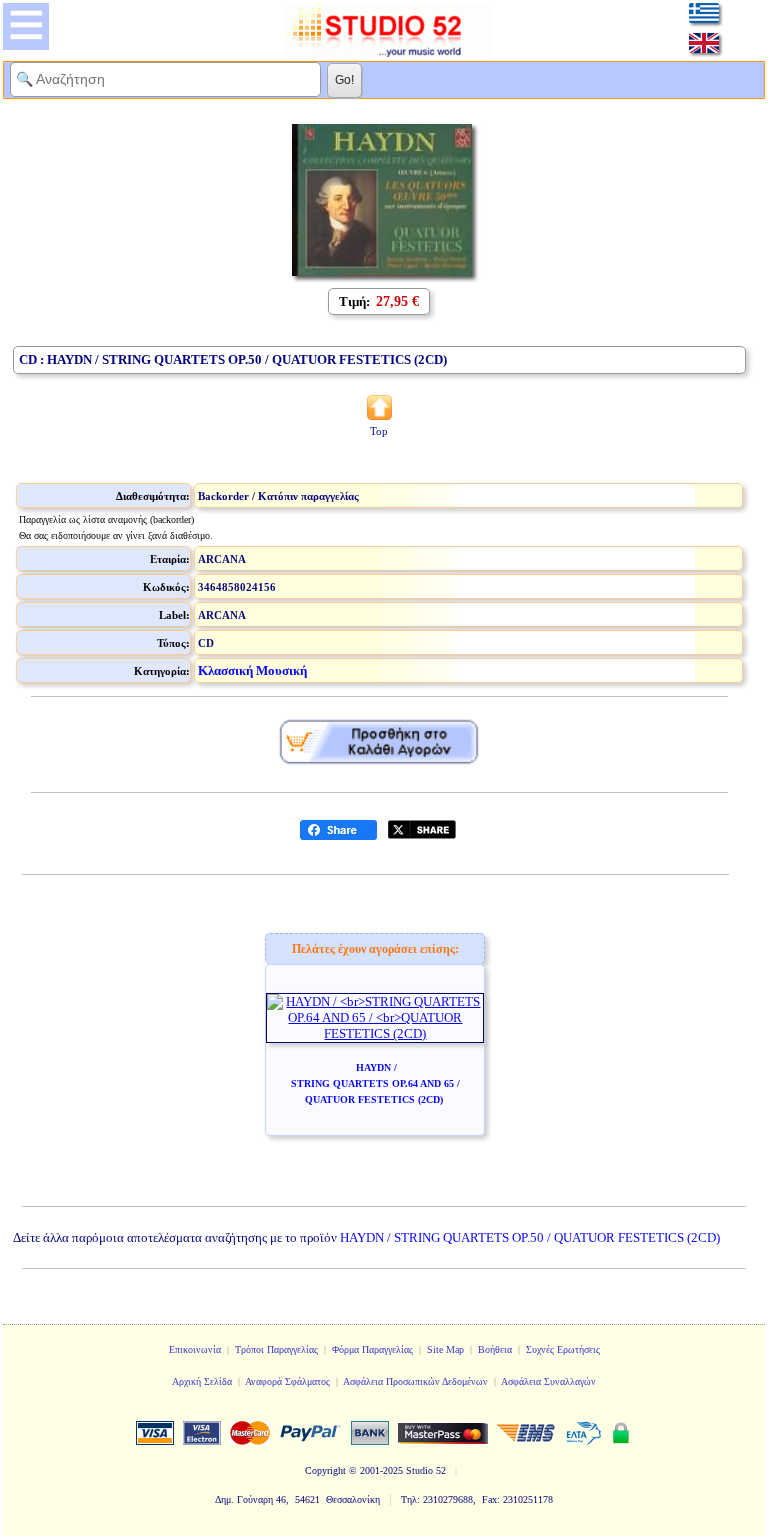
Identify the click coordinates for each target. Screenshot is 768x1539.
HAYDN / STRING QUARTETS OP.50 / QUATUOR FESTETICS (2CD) (530, 1237)
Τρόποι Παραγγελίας (276, 1349)
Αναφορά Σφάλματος (287, 1381)
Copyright (325, 1470)
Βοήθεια (495, 1349)
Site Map (445, 1349)
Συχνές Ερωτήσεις (563, 1349)
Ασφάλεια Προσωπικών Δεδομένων (415, 1381)
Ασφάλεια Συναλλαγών (548, 1381)
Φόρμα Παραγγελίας (372, 1349)
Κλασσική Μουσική (252, 670)
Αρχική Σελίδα (202, 1381)
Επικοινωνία (195, 1349)
